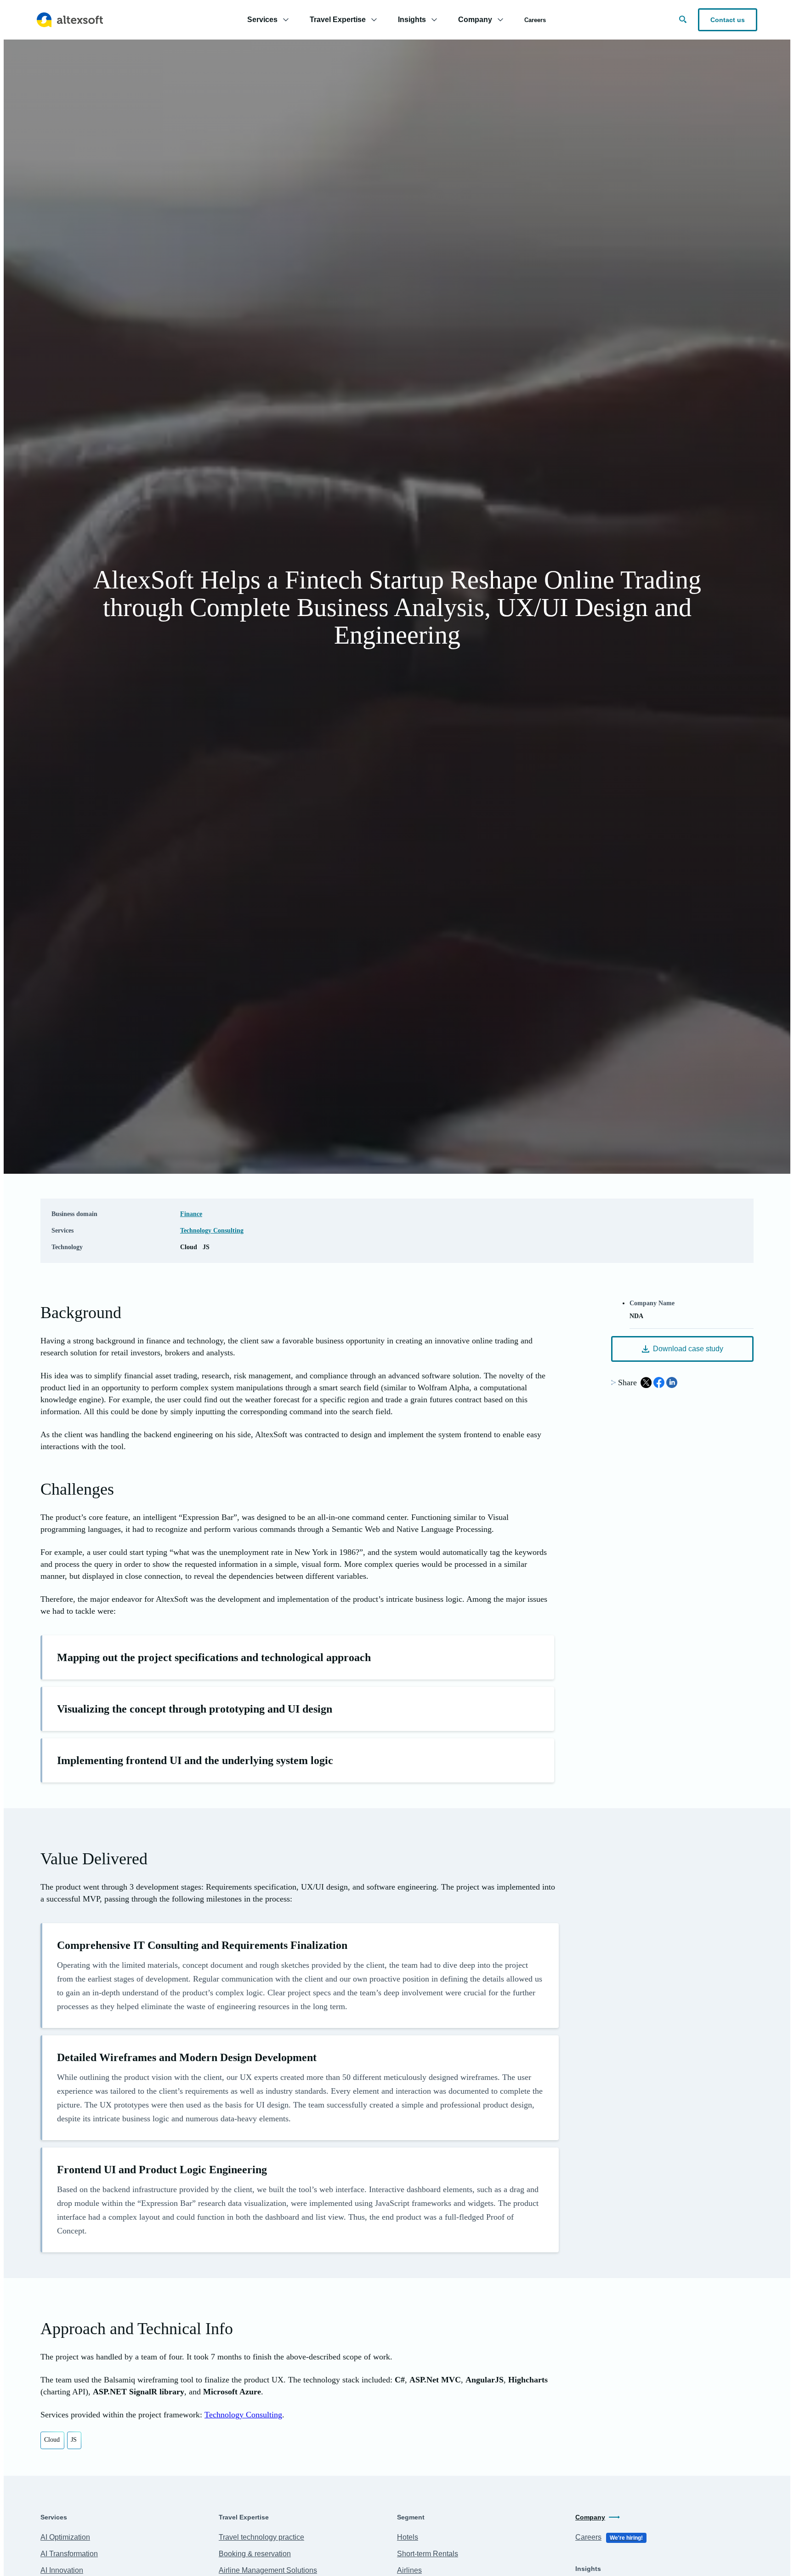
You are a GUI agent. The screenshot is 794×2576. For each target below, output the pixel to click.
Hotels (408, 2537)
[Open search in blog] (683, 19)
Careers (535, 20)
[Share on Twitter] (646, 1382)
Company (590, 2517)
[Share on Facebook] (659, 1382)
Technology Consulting (212, 1231)
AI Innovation (62, 2570)
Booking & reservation (255, 2554)
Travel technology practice (261, 2537)
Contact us (728, 20)
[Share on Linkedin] (672, 1382)
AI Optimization (65, 2537)
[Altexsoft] (70, 20)
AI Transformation (69, 2554)
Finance (191, 1214)
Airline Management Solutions (268, 2570)
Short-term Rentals (428, 2554)
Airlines (409, 2570)
